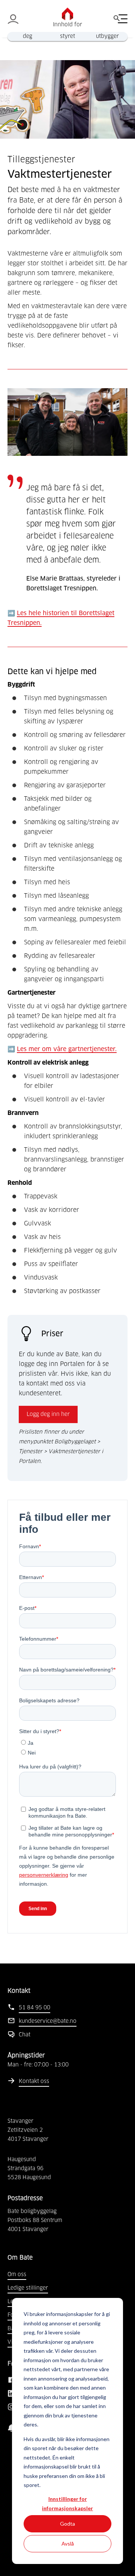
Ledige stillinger (28, 2288)
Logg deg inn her (48, 1414)
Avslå (68, 2543)
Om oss (17, 2275)
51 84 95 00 (34, 2008)
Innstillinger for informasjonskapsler (67, 2503)
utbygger (107, 36)
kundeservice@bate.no (48, 2021)
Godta (67, 2524)
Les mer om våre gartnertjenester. (67, 1049)
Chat (25, 2035)
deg (28, 36)
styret (67, 36)
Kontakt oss (34, 2081)
